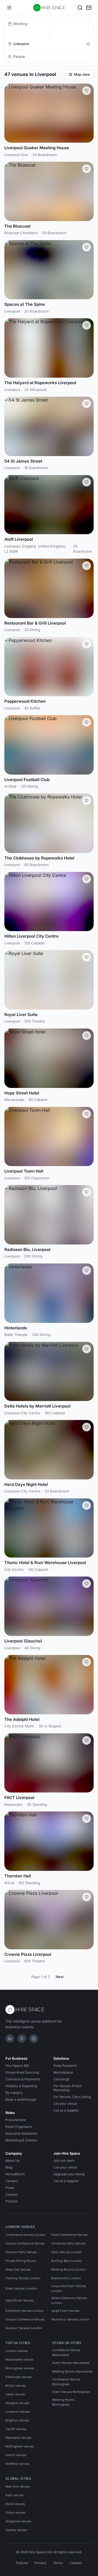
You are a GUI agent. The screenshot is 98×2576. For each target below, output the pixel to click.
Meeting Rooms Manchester (72, 2371)
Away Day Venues (18, 2269)
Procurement (16, 2120)
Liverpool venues (18, 2412)
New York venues (18, 2486)
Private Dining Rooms (21, 2261)
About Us (12, 2161)
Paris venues (15, 2495)
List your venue (65, 2104)
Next (59, 1977)
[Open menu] (9, 8)
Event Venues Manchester (71, 2363)
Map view (82, 74)
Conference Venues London (25, 2235)
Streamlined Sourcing (22, 2072)
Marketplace (63, 2072)
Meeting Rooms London (68, 2269)
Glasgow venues (17, 2403)
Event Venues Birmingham (71, 2392)
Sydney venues (16, 2530)
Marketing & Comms (21, 2140)
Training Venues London (23, 2278)
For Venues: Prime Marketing (67, 2088)
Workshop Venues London (70, 2319)
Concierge (61, 2079)
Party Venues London (67, 2252)
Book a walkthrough (21, 2099)
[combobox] (48, 44)
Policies (11, 2201)
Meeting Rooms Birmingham (64, 2402)
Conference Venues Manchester (66, 2352)
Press (10, 2188)
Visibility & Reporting (21, 2086)
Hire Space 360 (17, 2066)
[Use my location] (88, 44)
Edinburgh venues (19, 2377)
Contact (12, 2194)
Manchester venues (19, 2360)
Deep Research (65, 2066)
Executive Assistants (21, 2133)
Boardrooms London (66, 2278)
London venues (17, 2351)
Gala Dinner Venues (19, 2300)
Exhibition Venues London (24, 2311)
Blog (9, 2167)
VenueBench (15, 2174)
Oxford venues (16, 2455)
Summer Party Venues (21, 2252)
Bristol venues (16, 2386)
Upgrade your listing (69, 2174)
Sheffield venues (17, 2464)
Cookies (76, 2563)
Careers (12, 2181)
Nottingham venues (20, 2446)
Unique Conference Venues (25, 2243)
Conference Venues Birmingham (66, 2382)
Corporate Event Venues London (69, 2288)
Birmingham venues (20, 2368)
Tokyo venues (15, 2513)
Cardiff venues (16, 2429)
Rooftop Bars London (67, 2261)
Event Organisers (19, 2127)
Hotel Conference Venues (69, 2235)
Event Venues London (21, 2288)
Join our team (64, 2161)
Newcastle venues (18, 2438)
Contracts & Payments (23, 2079)
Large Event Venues (65, 2311)
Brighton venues (17, 2420)
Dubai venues (15, 2504)
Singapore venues (18, 2521)
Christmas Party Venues (68, 2243)
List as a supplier (66, 2110)
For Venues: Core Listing (72, 2097)
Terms (58, 2563)
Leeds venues (15, 2394)
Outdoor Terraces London (24, 2328)
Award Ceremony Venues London (69, 2300)
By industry (14, 2093)
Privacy (41, 2563)
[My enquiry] (89, 8)
